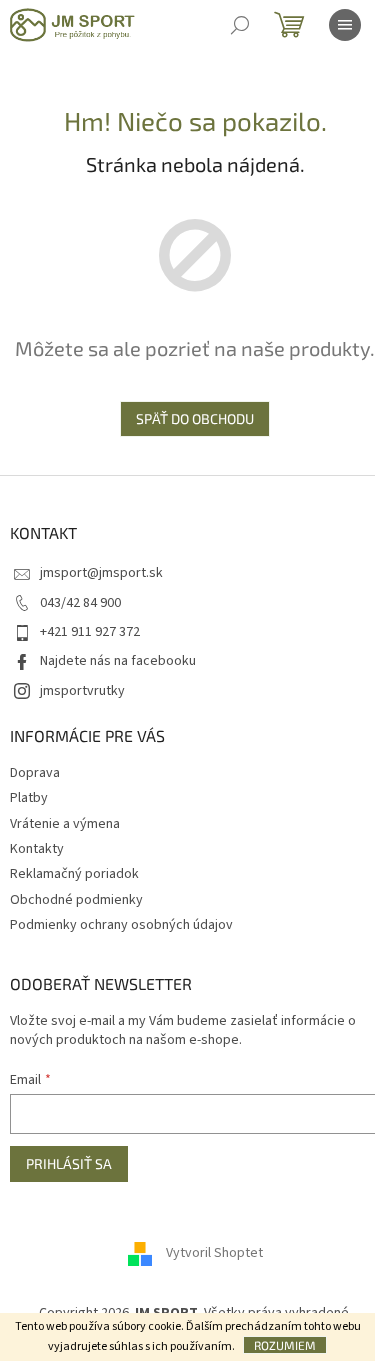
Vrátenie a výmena (65, 824)
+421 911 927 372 (90, 632)
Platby (29, 798)
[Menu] (345, 25)
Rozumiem (285, 1345)
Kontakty (37, 849)
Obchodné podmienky (76, 900)
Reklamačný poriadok (74, 874)
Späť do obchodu (195, 418)
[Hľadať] (240, 25)
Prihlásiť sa (69, 1163)
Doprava (35, 773)
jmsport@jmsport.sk (101, 573)
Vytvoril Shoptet (214, 1253)
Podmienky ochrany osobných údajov (121, 925)
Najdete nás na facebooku (118, 661)
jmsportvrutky (82, 691)
